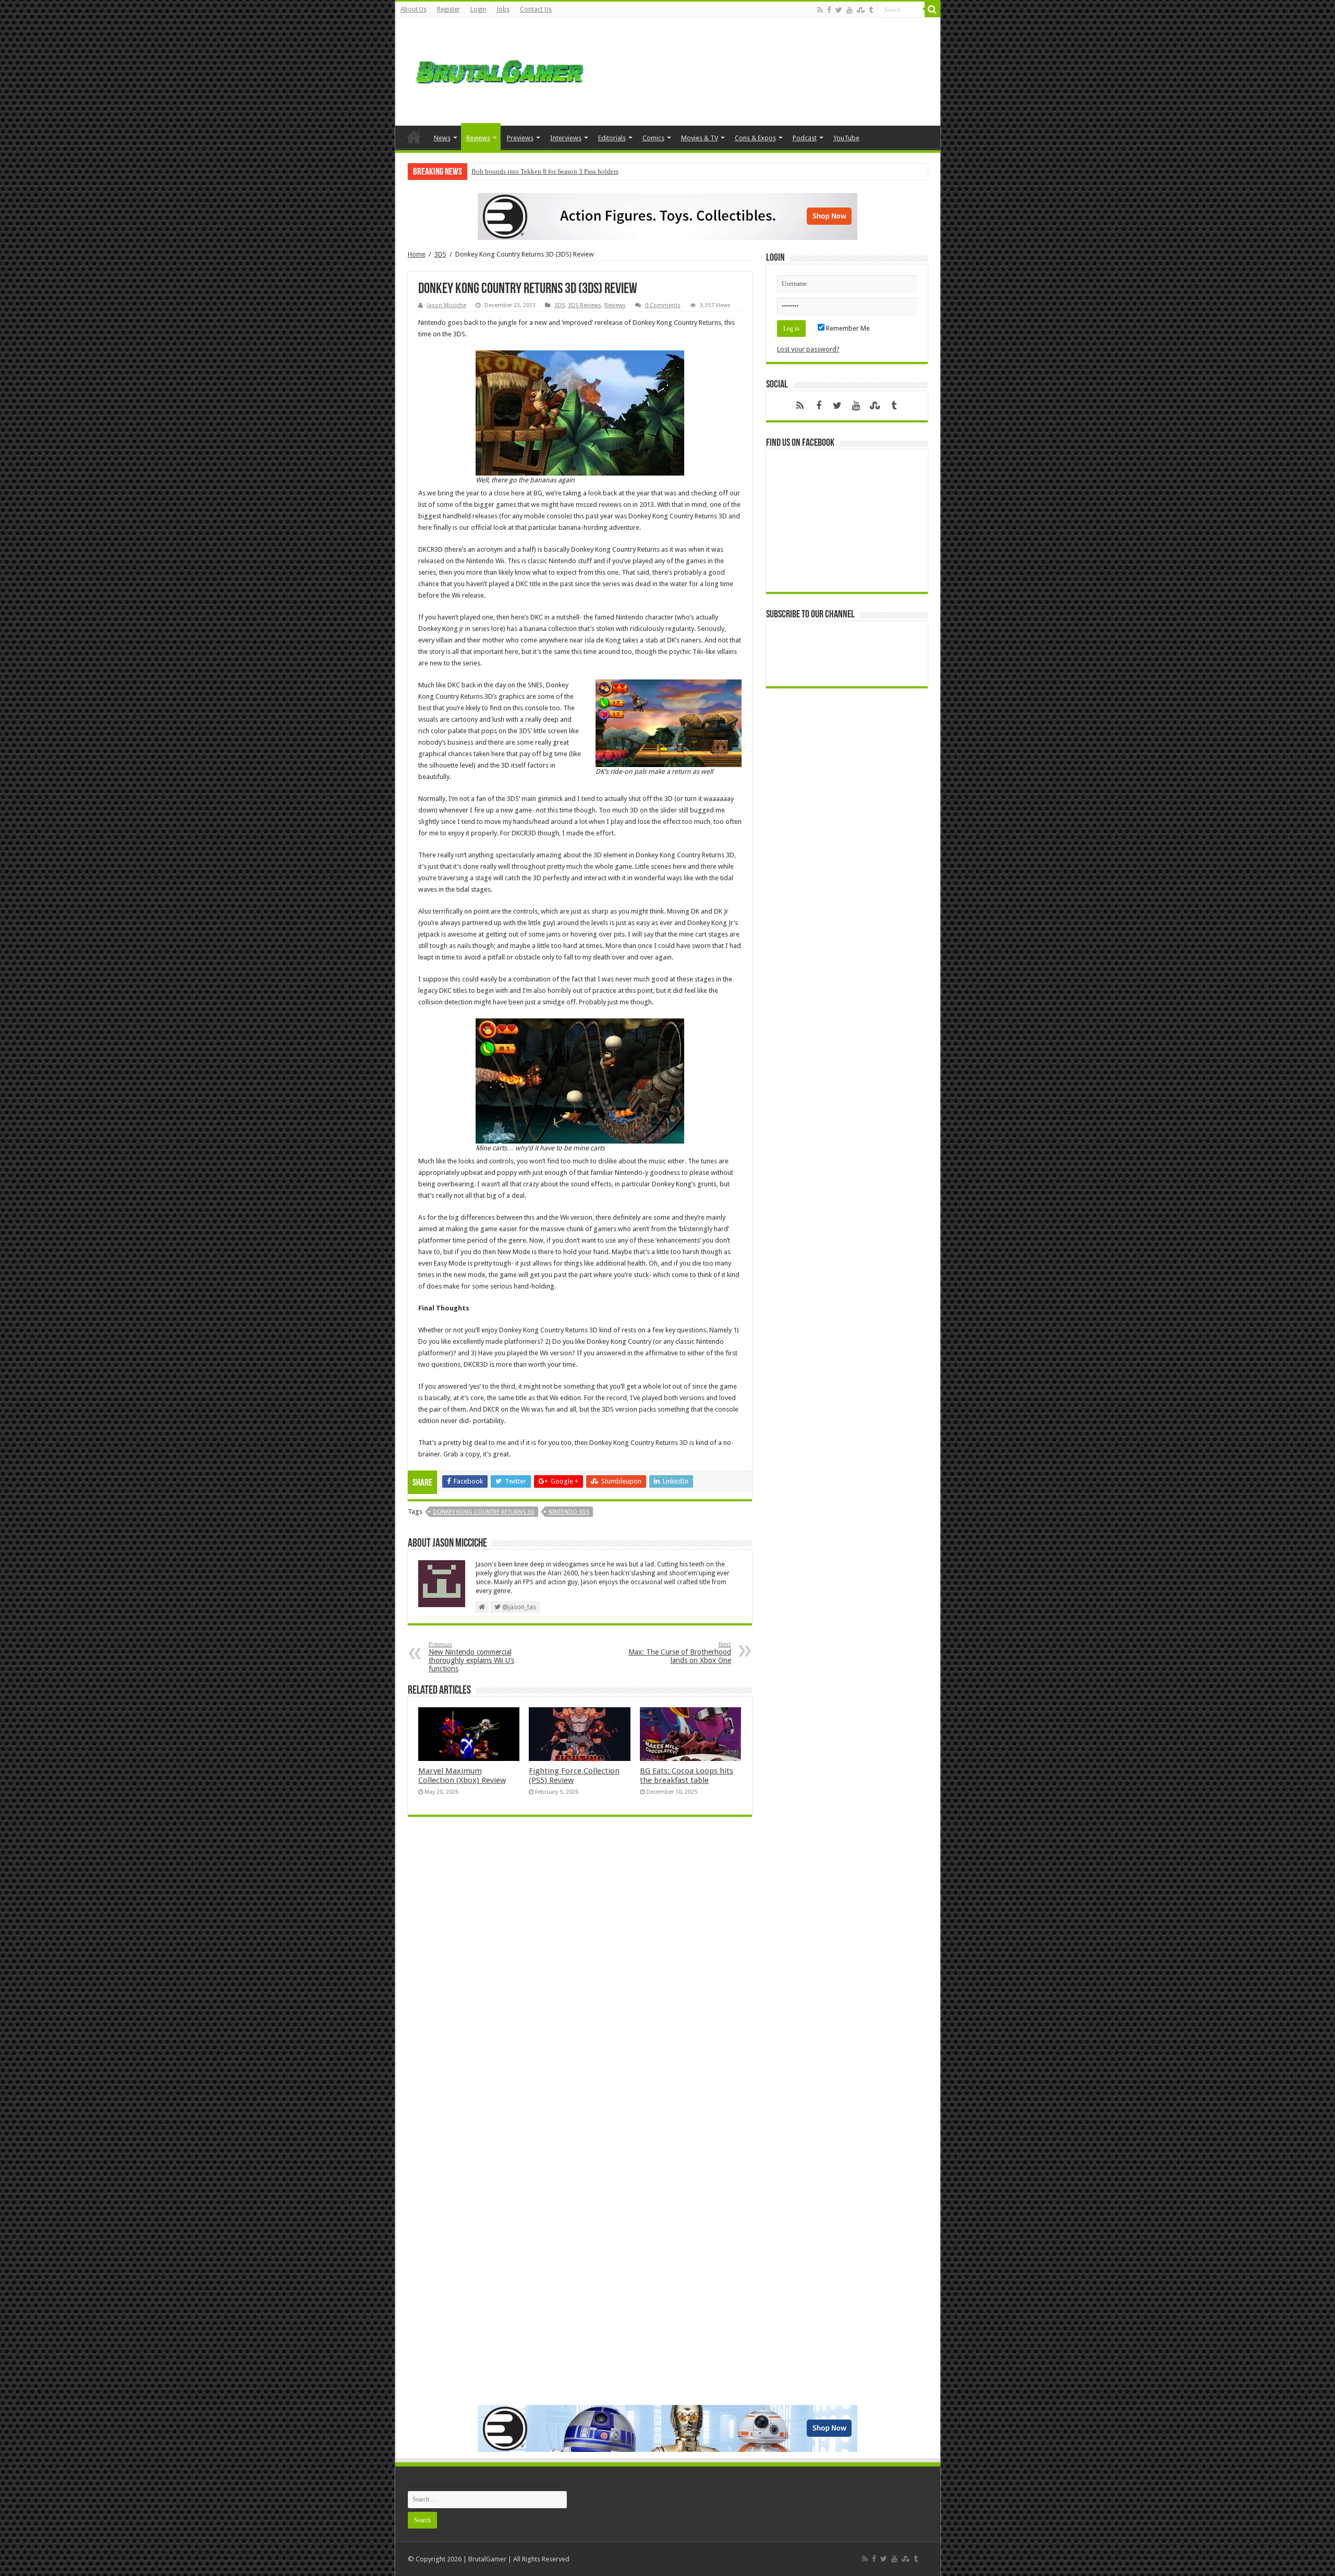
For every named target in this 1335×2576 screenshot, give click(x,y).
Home (414, 137)
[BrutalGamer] (500, 70)
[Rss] (820, 10)
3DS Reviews (585, 305)
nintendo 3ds (569, 1512)
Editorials (612, 138)
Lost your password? (808, 349)
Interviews (566, 138)
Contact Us (536, 9)
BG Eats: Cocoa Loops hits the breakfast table (687, 1776)
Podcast (805, 138)
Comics (653, 138)
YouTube (846, 138)
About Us (414, 9)
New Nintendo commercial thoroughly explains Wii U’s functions (471, 1657)
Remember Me (847, 328)
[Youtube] (849, 10)
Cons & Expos (755, 138)
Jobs (503, 9)
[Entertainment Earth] (667, 216)
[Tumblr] (871, 10)
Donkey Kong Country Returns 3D (484, 1512)
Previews (520, 138)
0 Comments (663, 305)
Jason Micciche (447, 305)
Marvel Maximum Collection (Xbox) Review (462, 1776)
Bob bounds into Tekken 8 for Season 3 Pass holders (545, 171)
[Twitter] (839, 10)
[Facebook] (829, 10)
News (442, 138)
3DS (440, 254)
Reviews (478, 138)
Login (478, 9)
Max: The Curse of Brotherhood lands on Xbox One (680, 1653)
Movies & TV (700, 138)
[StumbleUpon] (861, 10)
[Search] (932, 9)
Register (448, 9)
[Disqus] (580, 1976)
